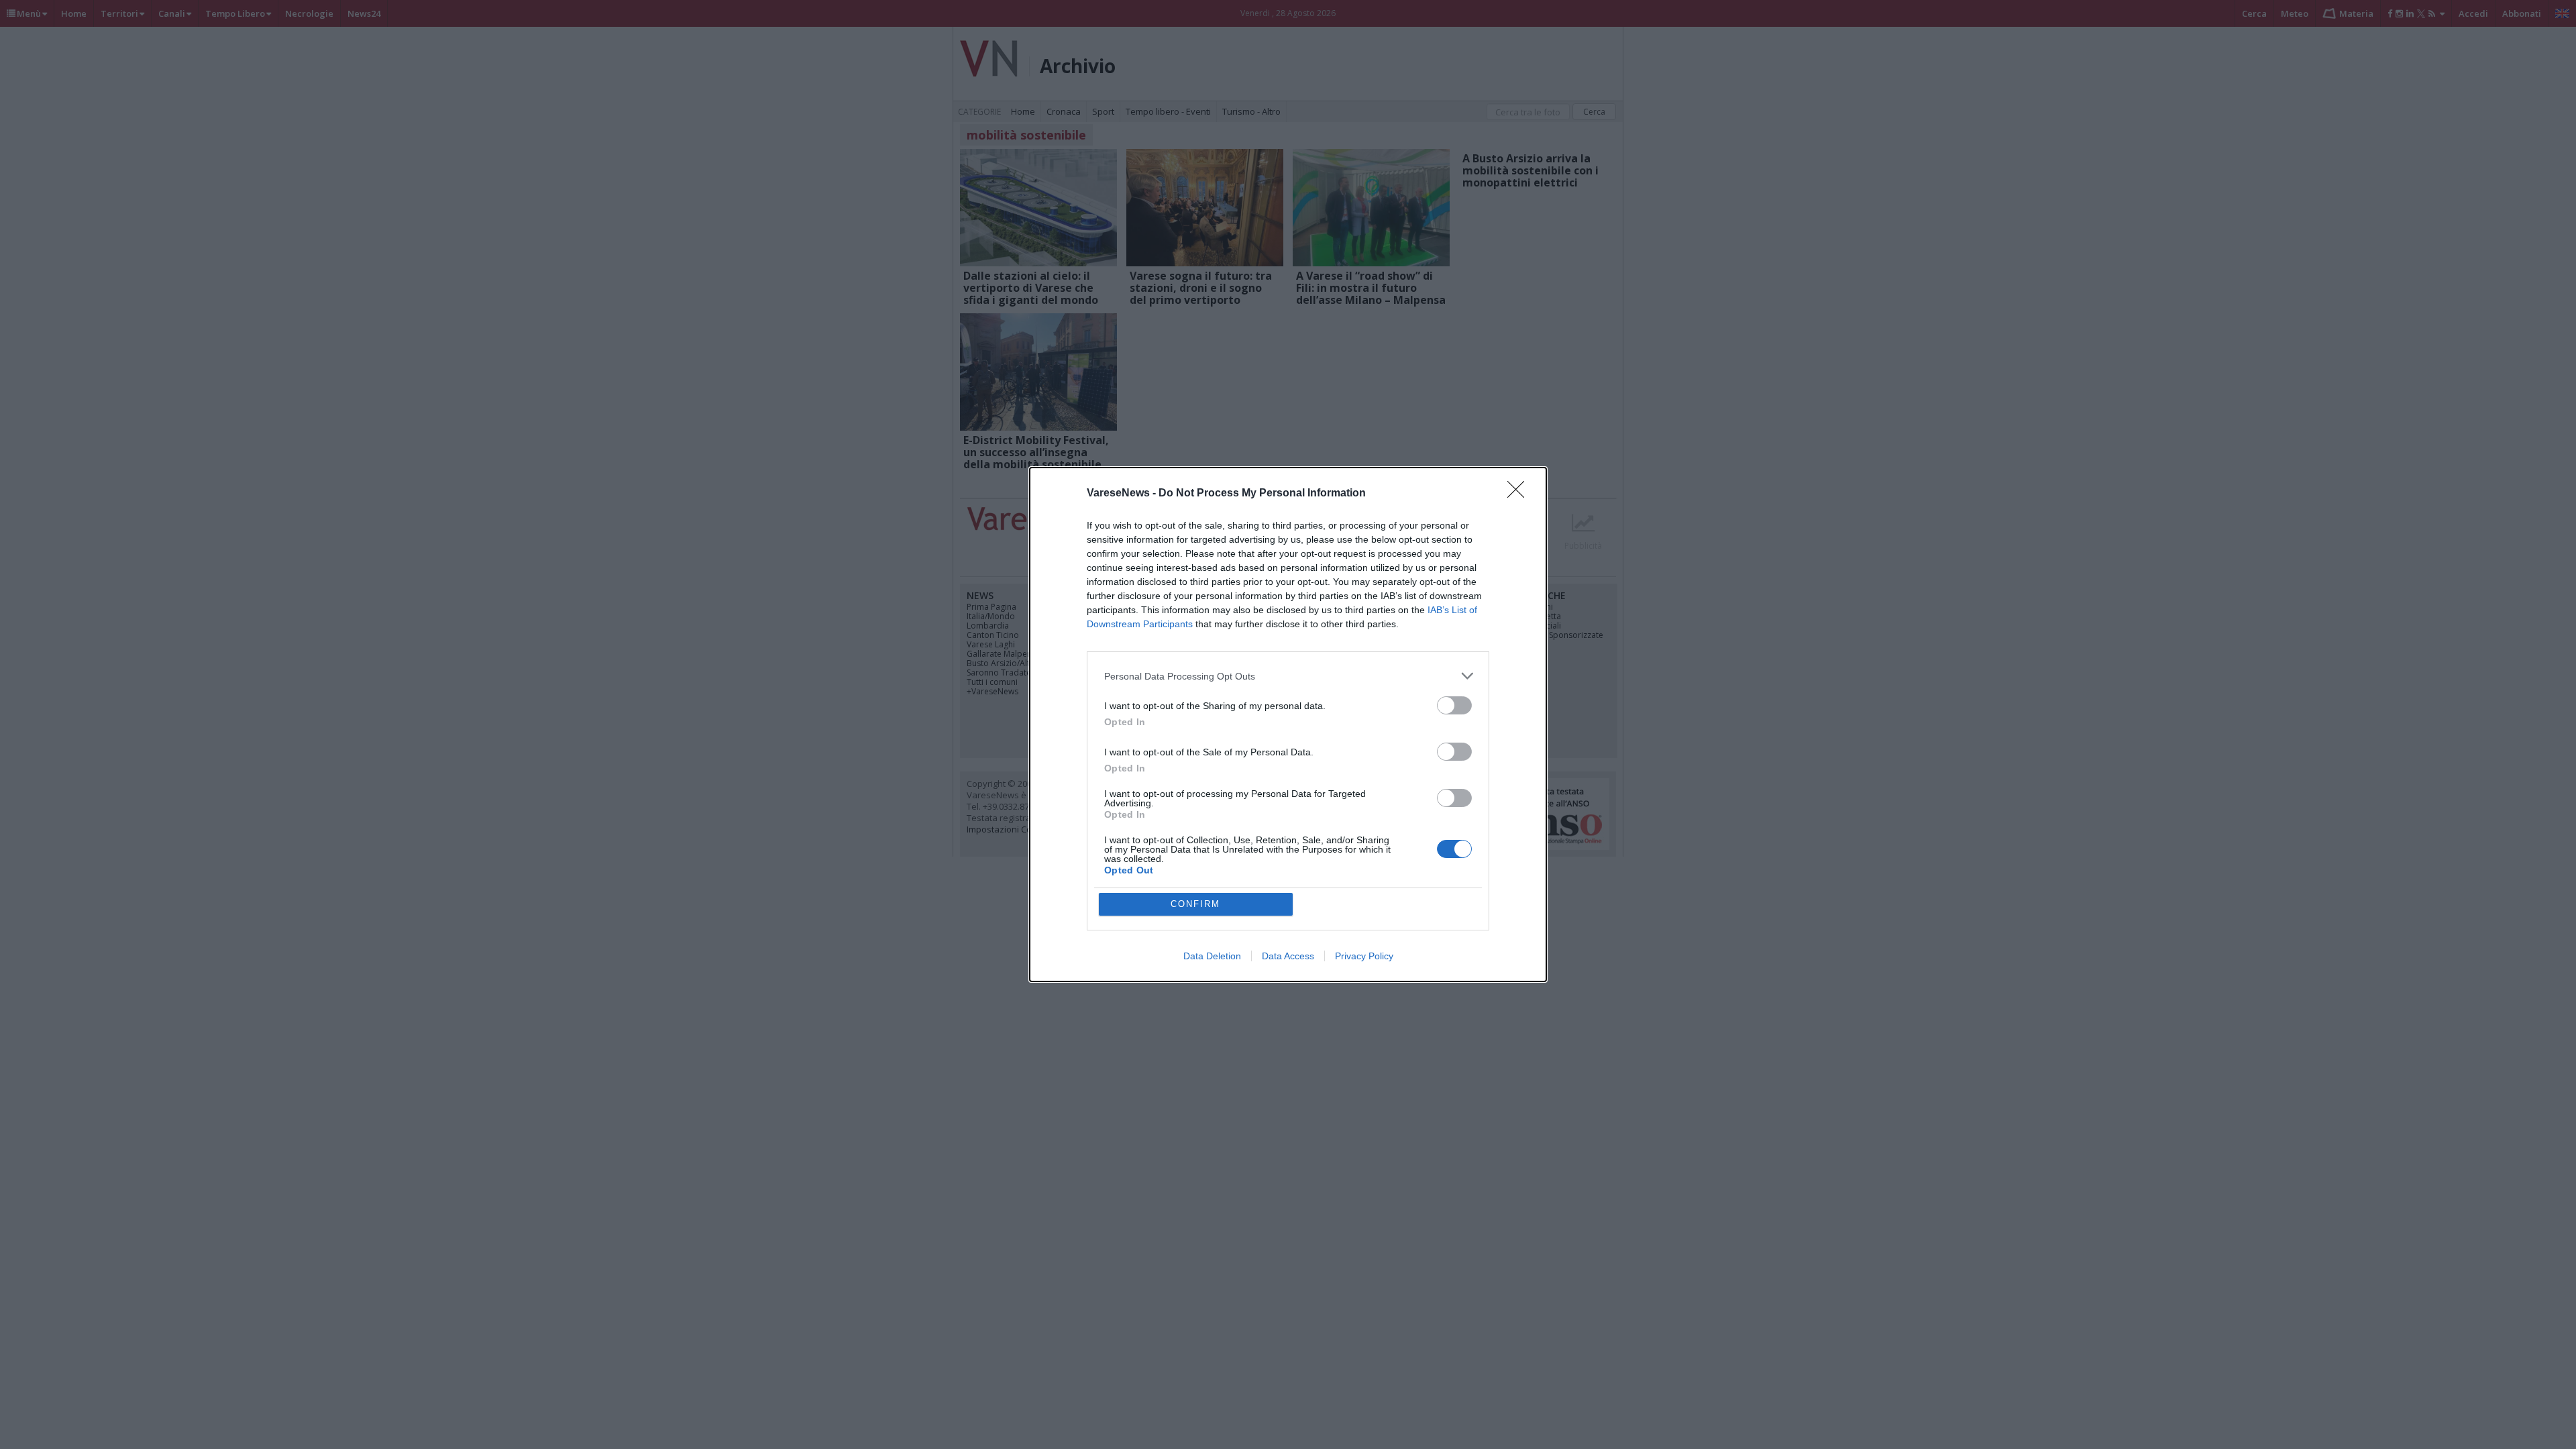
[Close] (1520, 494)
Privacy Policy (1364, 956)
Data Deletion (1212, 956)
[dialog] (1288, 724)
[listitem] (1288, 676)
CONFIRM (1195, 904)
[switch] (1454, 705)
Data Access (1288, 956)
